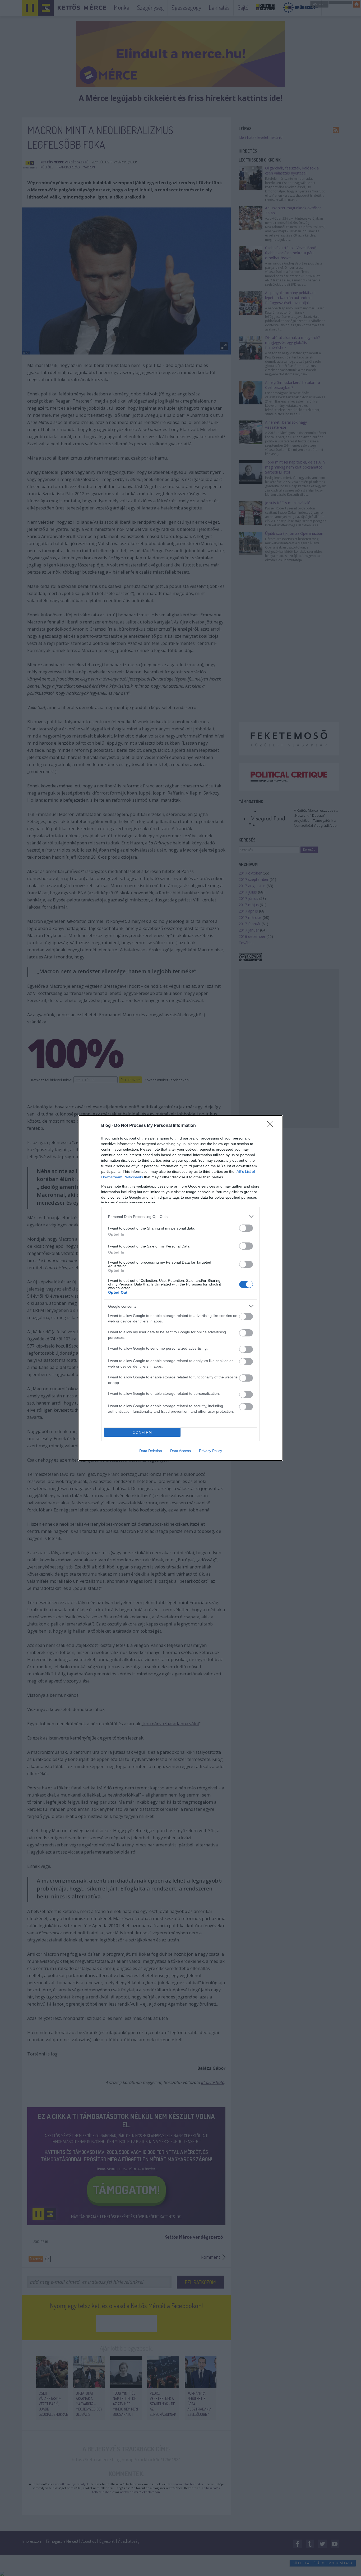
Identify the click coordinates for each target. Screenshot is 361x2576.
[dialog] (181, 1288)
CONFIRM (142, 1432)
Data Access (181, 1451)
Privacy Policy (210, 1451)
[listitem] (181, 1216)
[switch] (246, 1228)
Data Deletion (151, 1451)
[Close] (272, 1126)
